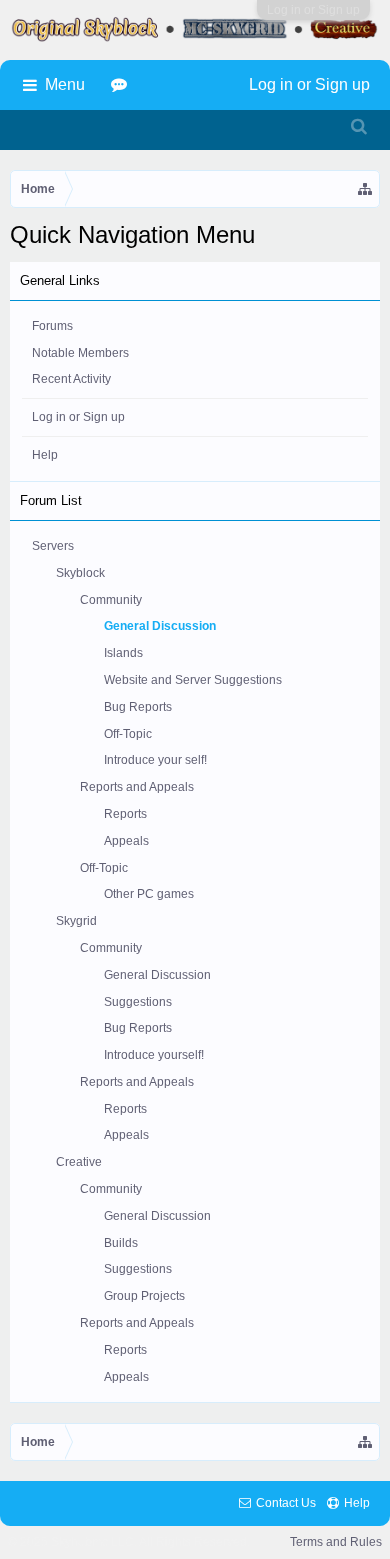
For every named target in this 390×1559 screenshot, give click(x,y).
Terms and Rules (336, 1542)
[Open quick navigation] (366, 189)
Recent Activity (71, 379)
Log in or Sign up (313, 10)
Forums (52, 326)
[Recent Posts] (122, 85)
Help (45, 455)
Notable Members (80, 353)
